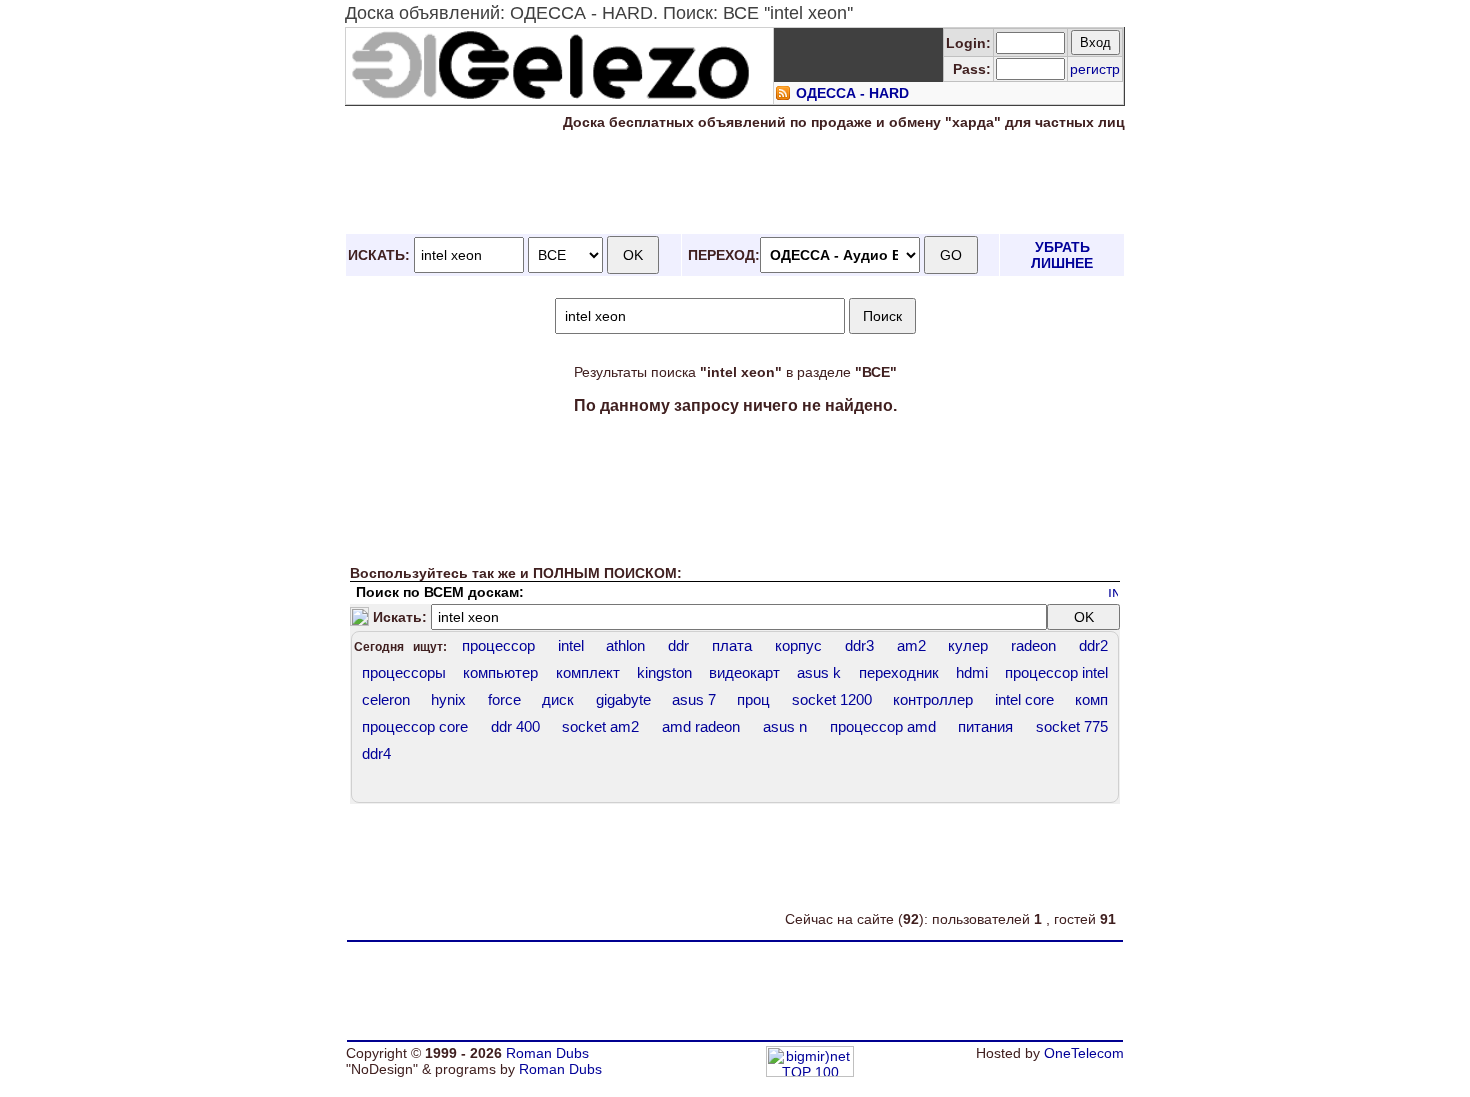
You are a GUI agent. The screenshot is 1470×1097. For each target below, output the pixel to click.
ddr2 (1093, 645)
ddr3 (859, 645)
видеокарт (744, 672)
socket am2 (600, 726)
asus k (819, 672)
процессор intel (1056, 672)
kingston (664, 672)
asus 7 (694, 699)
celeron (386, 699)
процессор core (415, 726)
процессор (498, 645)
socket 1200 (832, 699)
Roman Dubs (547, 1053)
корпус (798, 645)
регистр (1095, 69)
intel (571, 645)
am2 (911, 645)
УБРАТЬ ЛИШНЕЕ (1062, 255)
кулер (968, 645)
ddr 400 (515, 726)
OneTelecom (1084, 1053)
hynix (448, 699)
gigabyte (623, 699)
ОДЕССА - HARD (852, 93)
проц (753, 699)
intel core (1024, 699)
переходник (899, 672)
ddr (678, 645)
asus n (785, 726)
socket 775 (1072, 726)
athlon (625, 645)
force (504, 699)
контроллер (933, 699)
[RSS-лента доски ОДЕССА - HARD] (783, 96)
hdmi (972, 672)
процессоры (404, 672)
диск (558, 699)
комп (1091, 699)
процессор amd (883, 726)
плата (732, 645)
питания (985, 726)
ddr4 (376, 753)
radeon (1033, 645)
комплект (588, 672)
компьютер (500, 672)
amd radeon (701, 726)
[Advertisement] (735, 183)
